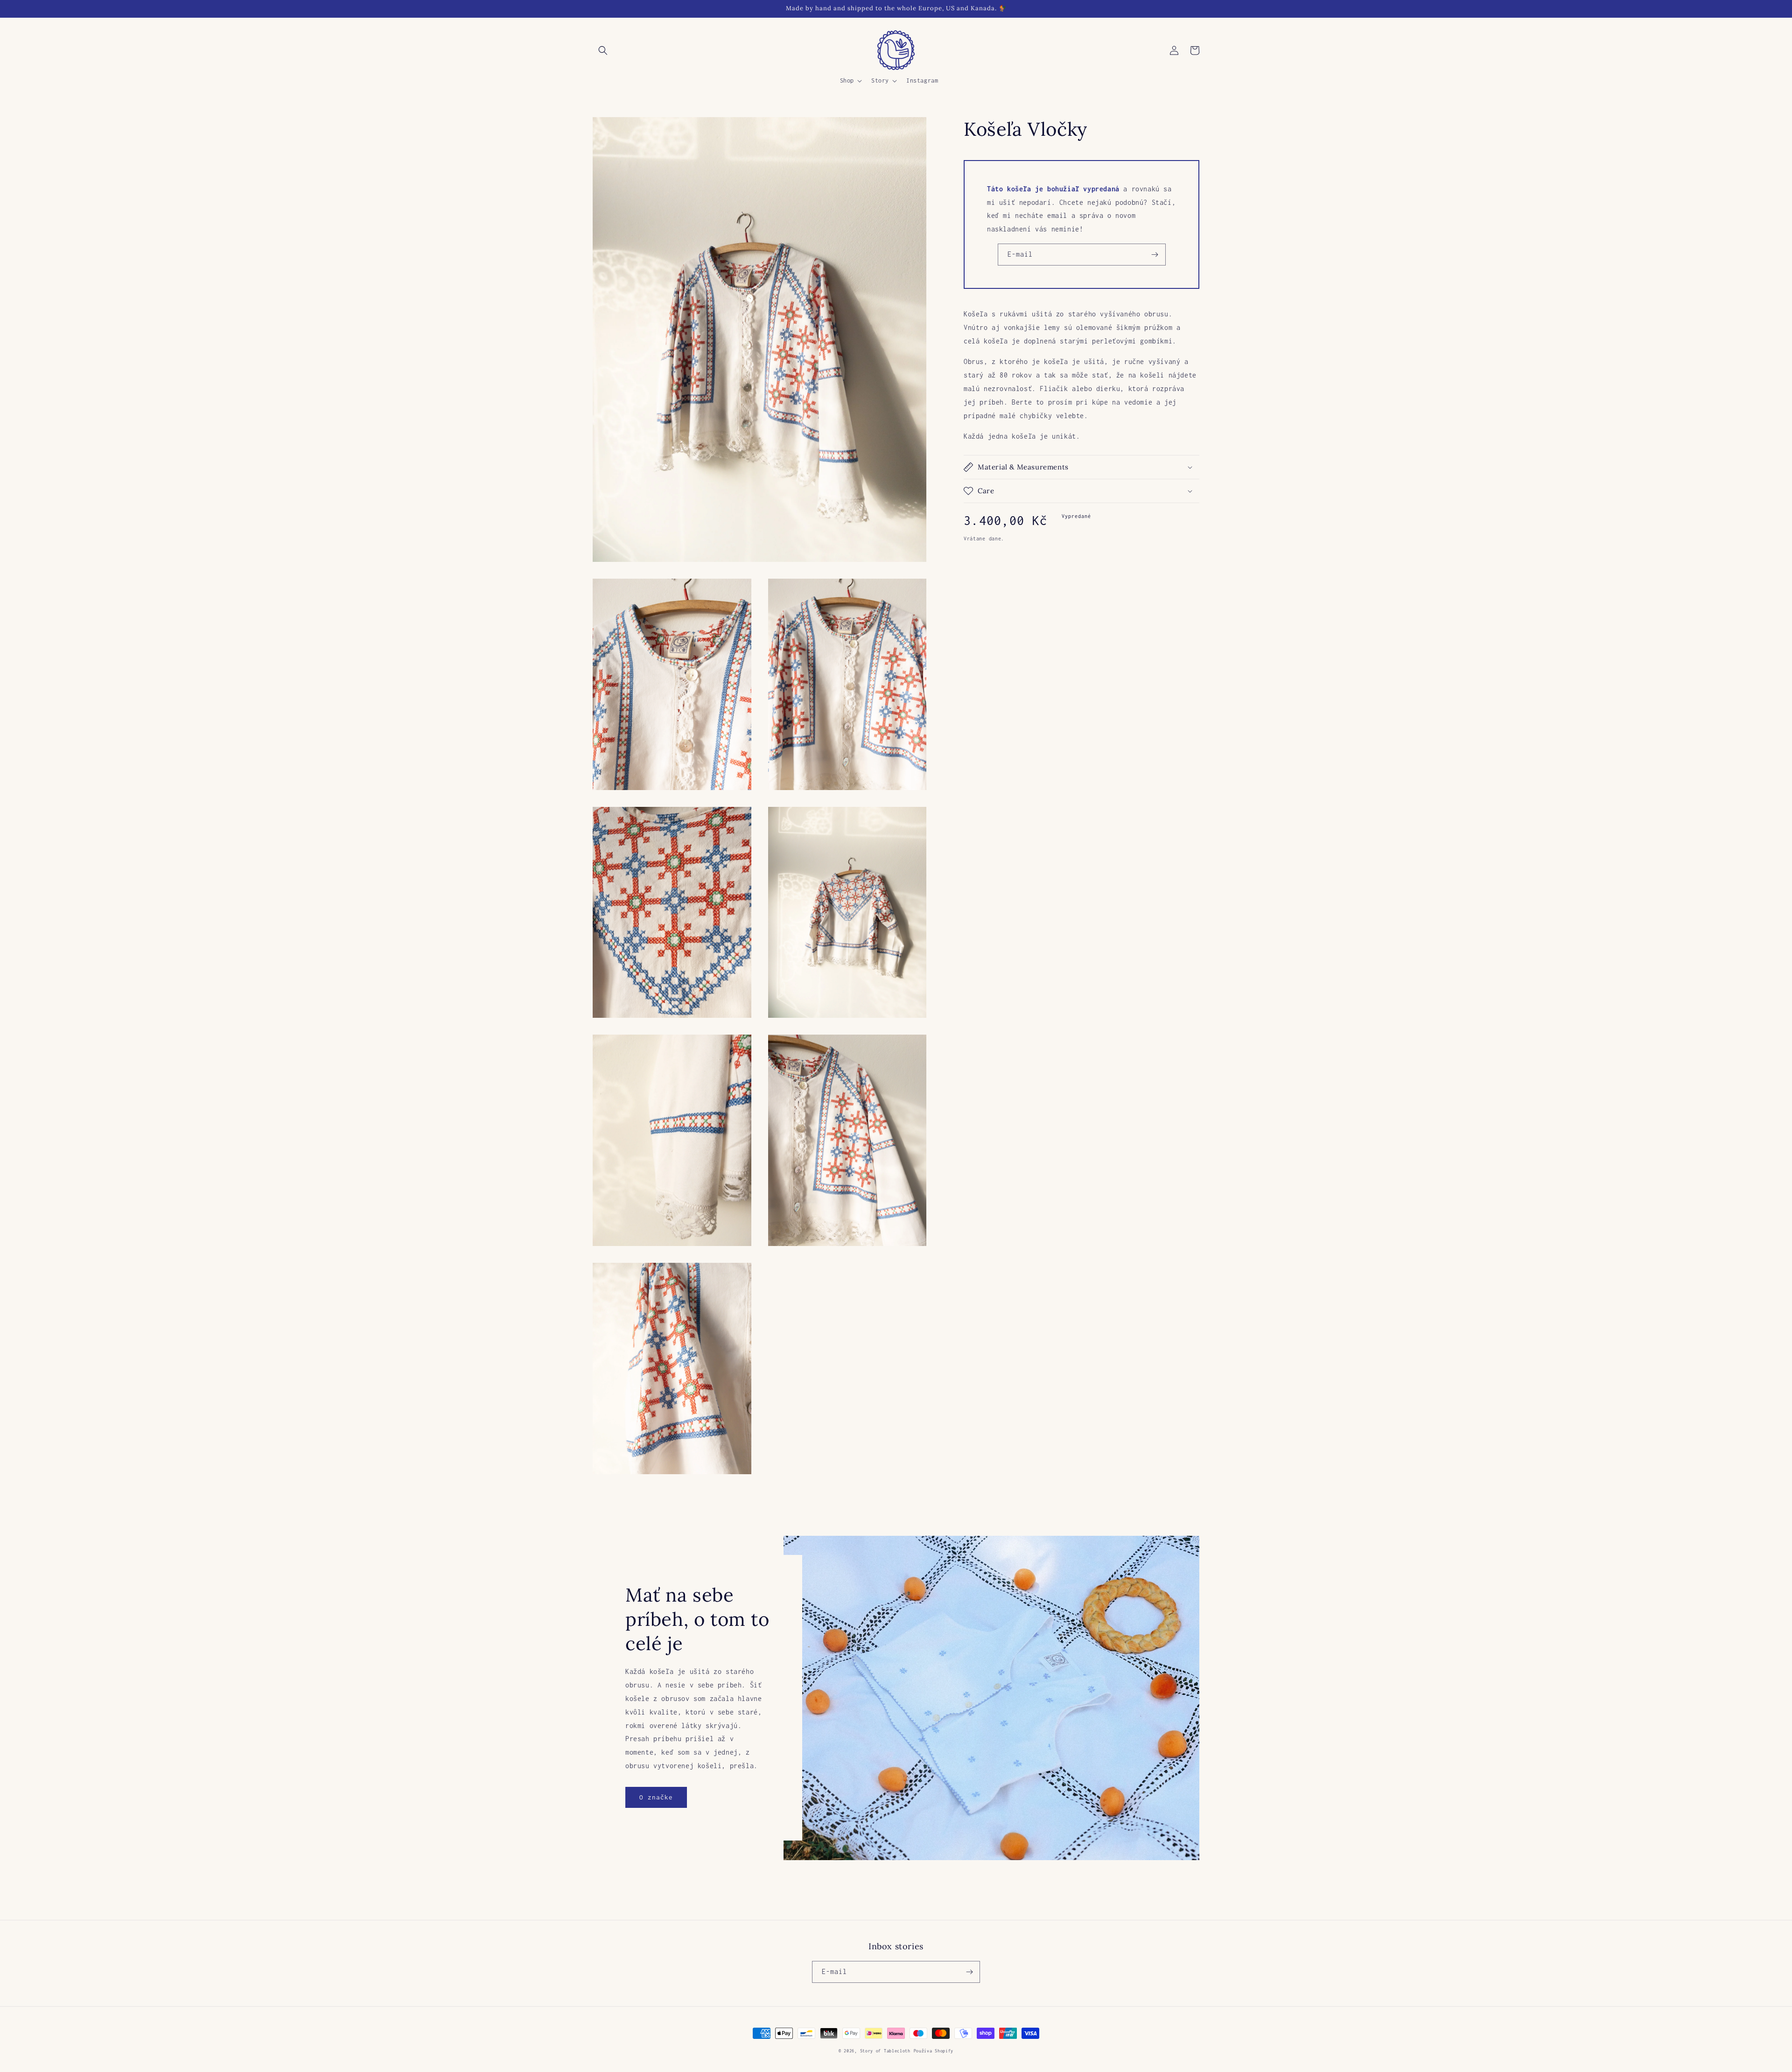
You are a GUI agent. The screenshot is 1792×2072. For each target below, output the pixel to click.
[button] (603, 50)
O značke (656, 1797)
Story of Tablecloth (885, 2051)
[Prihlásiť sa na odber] (1155, 255)
